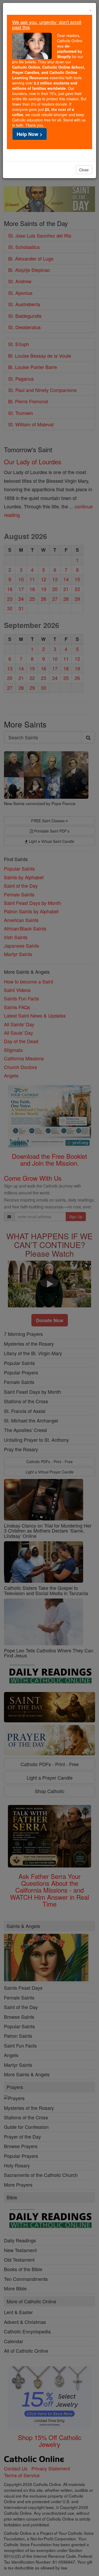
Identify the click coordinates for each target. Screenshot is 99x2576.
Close (84, 170)
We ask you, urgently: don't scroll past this (47, 25)
